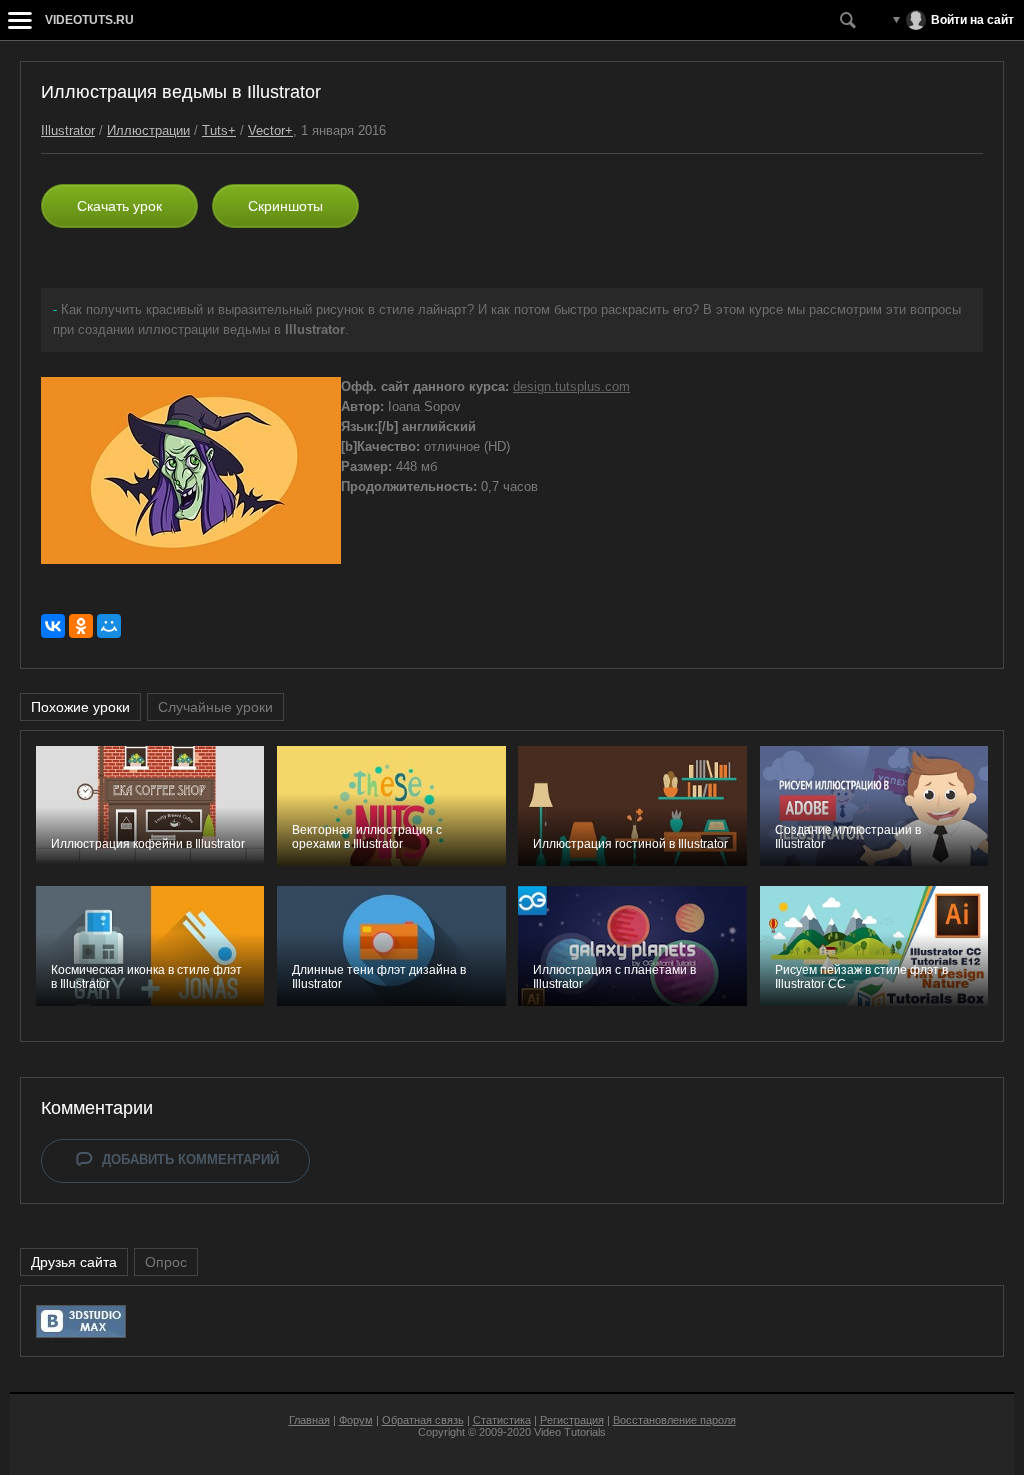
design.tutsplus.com (571, 386)
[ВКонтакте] (53, 626)
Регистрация (572, 1420)
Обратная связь (423, 1420)
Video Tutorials (570, 1432)
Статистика (502, 1420)
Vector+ (270, 130)
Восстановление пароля (674, 1420)
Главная (309, 1420)
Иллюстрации (148, 130)
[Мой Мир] (109, 626)
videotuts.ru (89, 20)
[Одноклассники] (81, 626)
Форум (356, 1420)
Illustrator (68, 130)
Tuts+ (219, 130)
